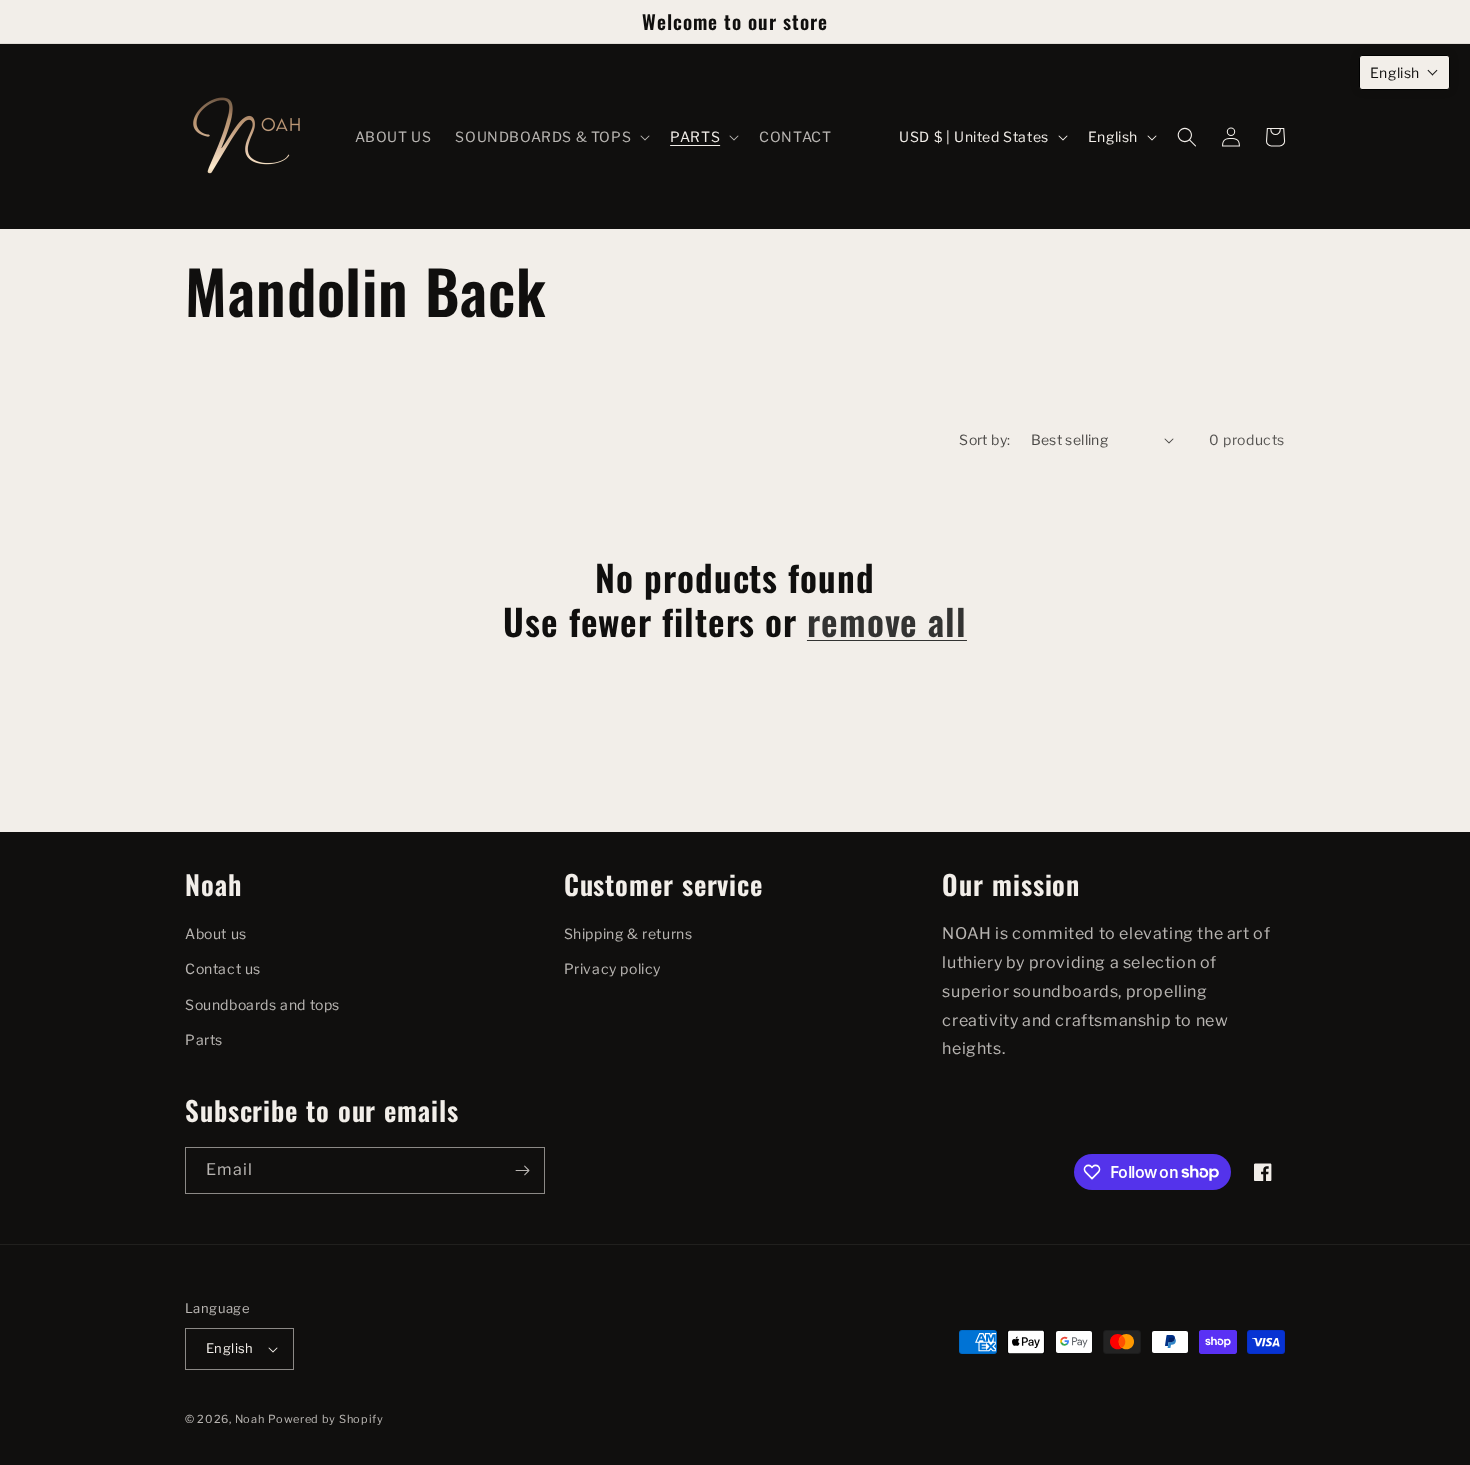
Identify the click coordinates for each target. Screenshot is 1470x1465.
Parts (204, 1039)
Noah (250, 1419)
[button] (550, 137)
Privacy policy (612, 968)
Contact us (223, 968)
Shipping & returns (628, 933)
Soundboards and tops (262, 1004)
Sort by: (984, 439)
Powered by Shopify (326, 1419)
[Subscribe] (522, 1170)
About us (216, 933)
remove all (887, 620)
